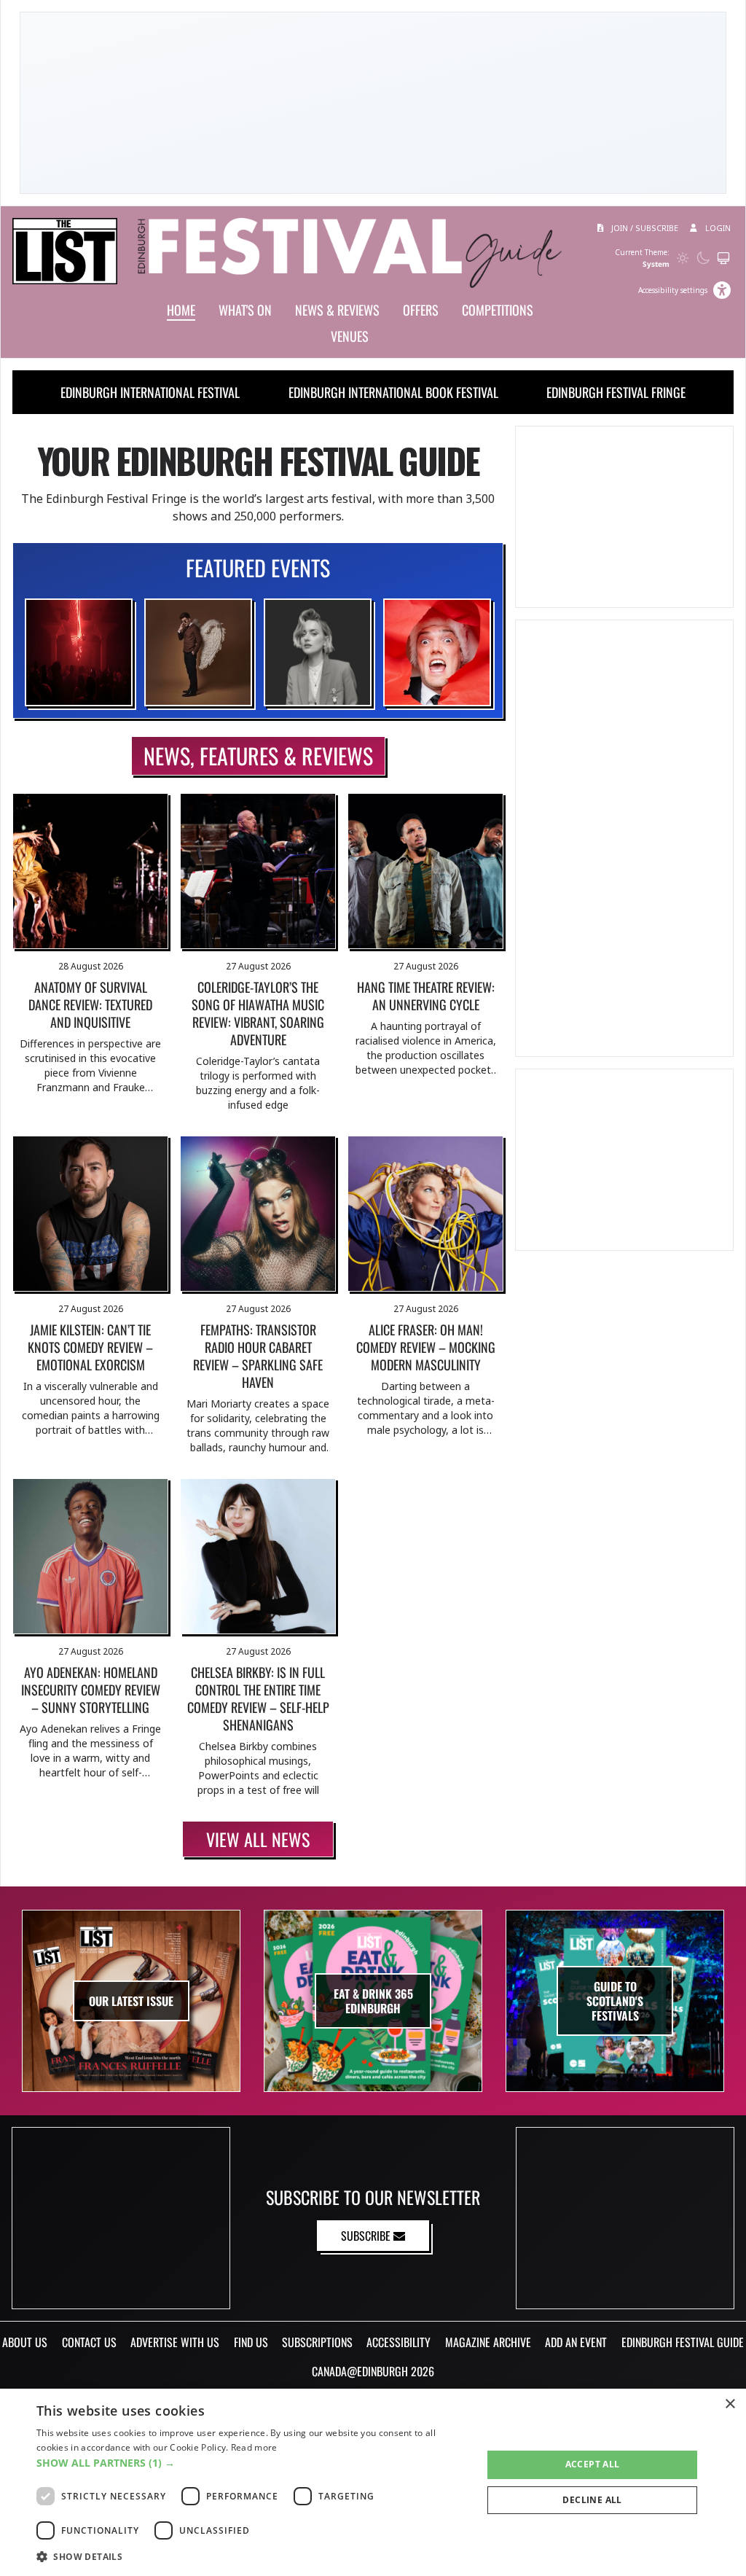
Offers (421, 310)
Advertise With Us (175, 2342)
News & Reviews (337, 310)
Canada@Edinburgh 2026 (373, 2371)
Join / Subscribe (644, 228)
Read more (254, 2447)
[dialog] (373, 2482)
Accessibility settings (673, 290)
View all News (258, 1839)
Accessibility (398, 2342)
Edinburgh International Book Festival (393, 392)
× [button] (730, 2404)
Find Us (251, 2342)
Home (181, 310)
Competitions (498, 310)
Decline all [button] (592, 2500)
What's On (245, 310)
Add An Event (576, 2342)
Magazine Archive (488, 2342)
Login (717, 228)
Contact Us (89, 2342)
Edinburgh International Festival (150, 392)
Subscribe (367, 2236)
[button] (253, 2463)
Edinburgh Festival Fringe (616, 392)
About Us (25, 2342)
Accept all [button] (593, 2464)
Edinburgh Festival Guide (683, 2342)
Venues (350, 336)
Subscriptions (317, 2342)
